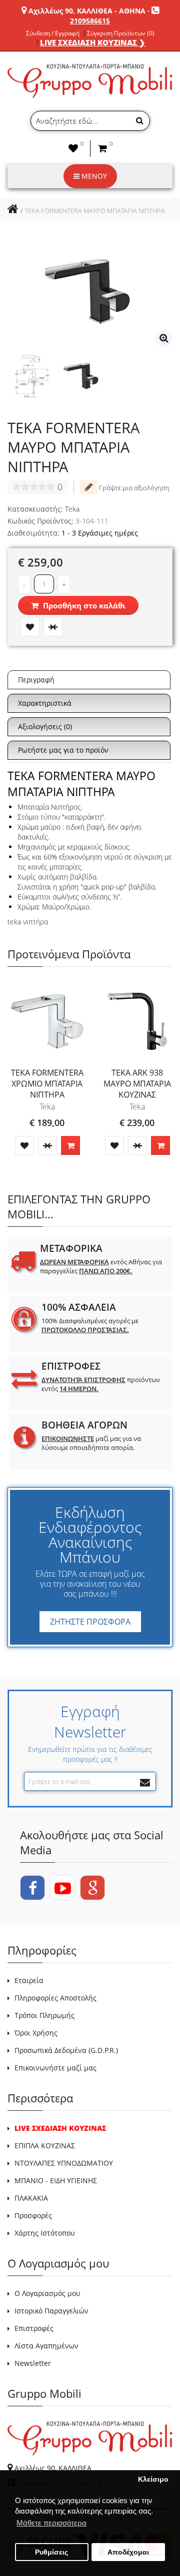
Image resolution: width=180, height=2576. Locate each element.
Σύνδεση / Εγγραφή (53, 33)
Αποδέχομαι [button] (128, 2552)
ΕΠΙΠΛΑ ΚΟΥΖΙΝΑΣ (45, 2146)
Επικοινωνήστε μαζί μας (55, 2068)
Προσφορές (33, 2215)
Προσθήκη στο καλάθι (83, 605)
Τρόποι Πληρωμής (44, 2015)
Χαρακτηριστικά (45, 703)
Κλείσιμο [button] (153, 2479)
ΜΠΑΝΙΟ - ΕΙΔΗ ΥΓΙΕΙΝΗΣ (56, 2180)
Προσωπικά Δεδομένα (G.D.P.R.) (66, 2050)
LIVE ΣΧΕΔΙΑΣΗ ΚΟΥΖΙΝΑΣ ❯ (93, 42)
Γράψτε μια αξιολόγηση (133, 488)
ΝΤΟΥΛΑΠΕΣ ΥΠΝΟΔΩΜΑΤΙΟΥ (64, 2163)
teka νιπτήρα (28, 922)
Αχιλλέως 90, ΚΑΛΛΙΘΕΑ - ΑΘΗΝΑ (87, 11)
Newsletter (33, 2363)
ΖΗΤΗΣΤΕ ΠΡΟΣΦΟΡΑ (90, 1622)
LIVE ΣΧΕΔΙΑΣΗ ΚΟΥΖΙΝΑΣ (60, 2128)
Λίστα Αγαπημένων (46, 2346)
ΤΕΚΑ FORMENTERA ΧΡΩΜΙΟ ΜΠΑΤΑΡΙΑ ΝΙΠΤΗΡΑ (47, 1084)
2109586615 (90, 21)
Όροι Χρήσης (36, 2033)
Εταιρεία (29, 1980)
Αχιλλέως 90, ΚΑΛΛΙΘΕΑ (53, 2468)
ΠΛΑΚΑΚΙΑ (31, 2198)
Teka (72, 509)
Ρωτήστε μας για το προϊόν (63, 750)
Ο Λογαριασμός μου (47, 2293)
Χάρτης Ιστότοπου (45, 2233)
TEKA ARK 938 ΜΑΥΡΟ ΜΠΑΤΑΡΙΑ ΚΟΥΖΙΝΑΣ (137, 1084)
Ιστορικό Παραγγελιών (51, 2311)
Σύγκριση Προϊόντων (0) (121, 33)
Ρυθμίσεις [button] (51, 2552)
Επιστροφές (34, 2328)
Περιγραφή (36, 680)
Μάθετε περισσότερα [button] (51, 2523)
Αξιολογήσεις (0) (45, 726)
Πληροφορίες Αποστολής (55, 1998)
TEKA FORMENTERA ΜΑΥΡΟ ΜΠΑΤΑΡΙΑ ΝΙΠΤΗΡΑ (95, 211)
